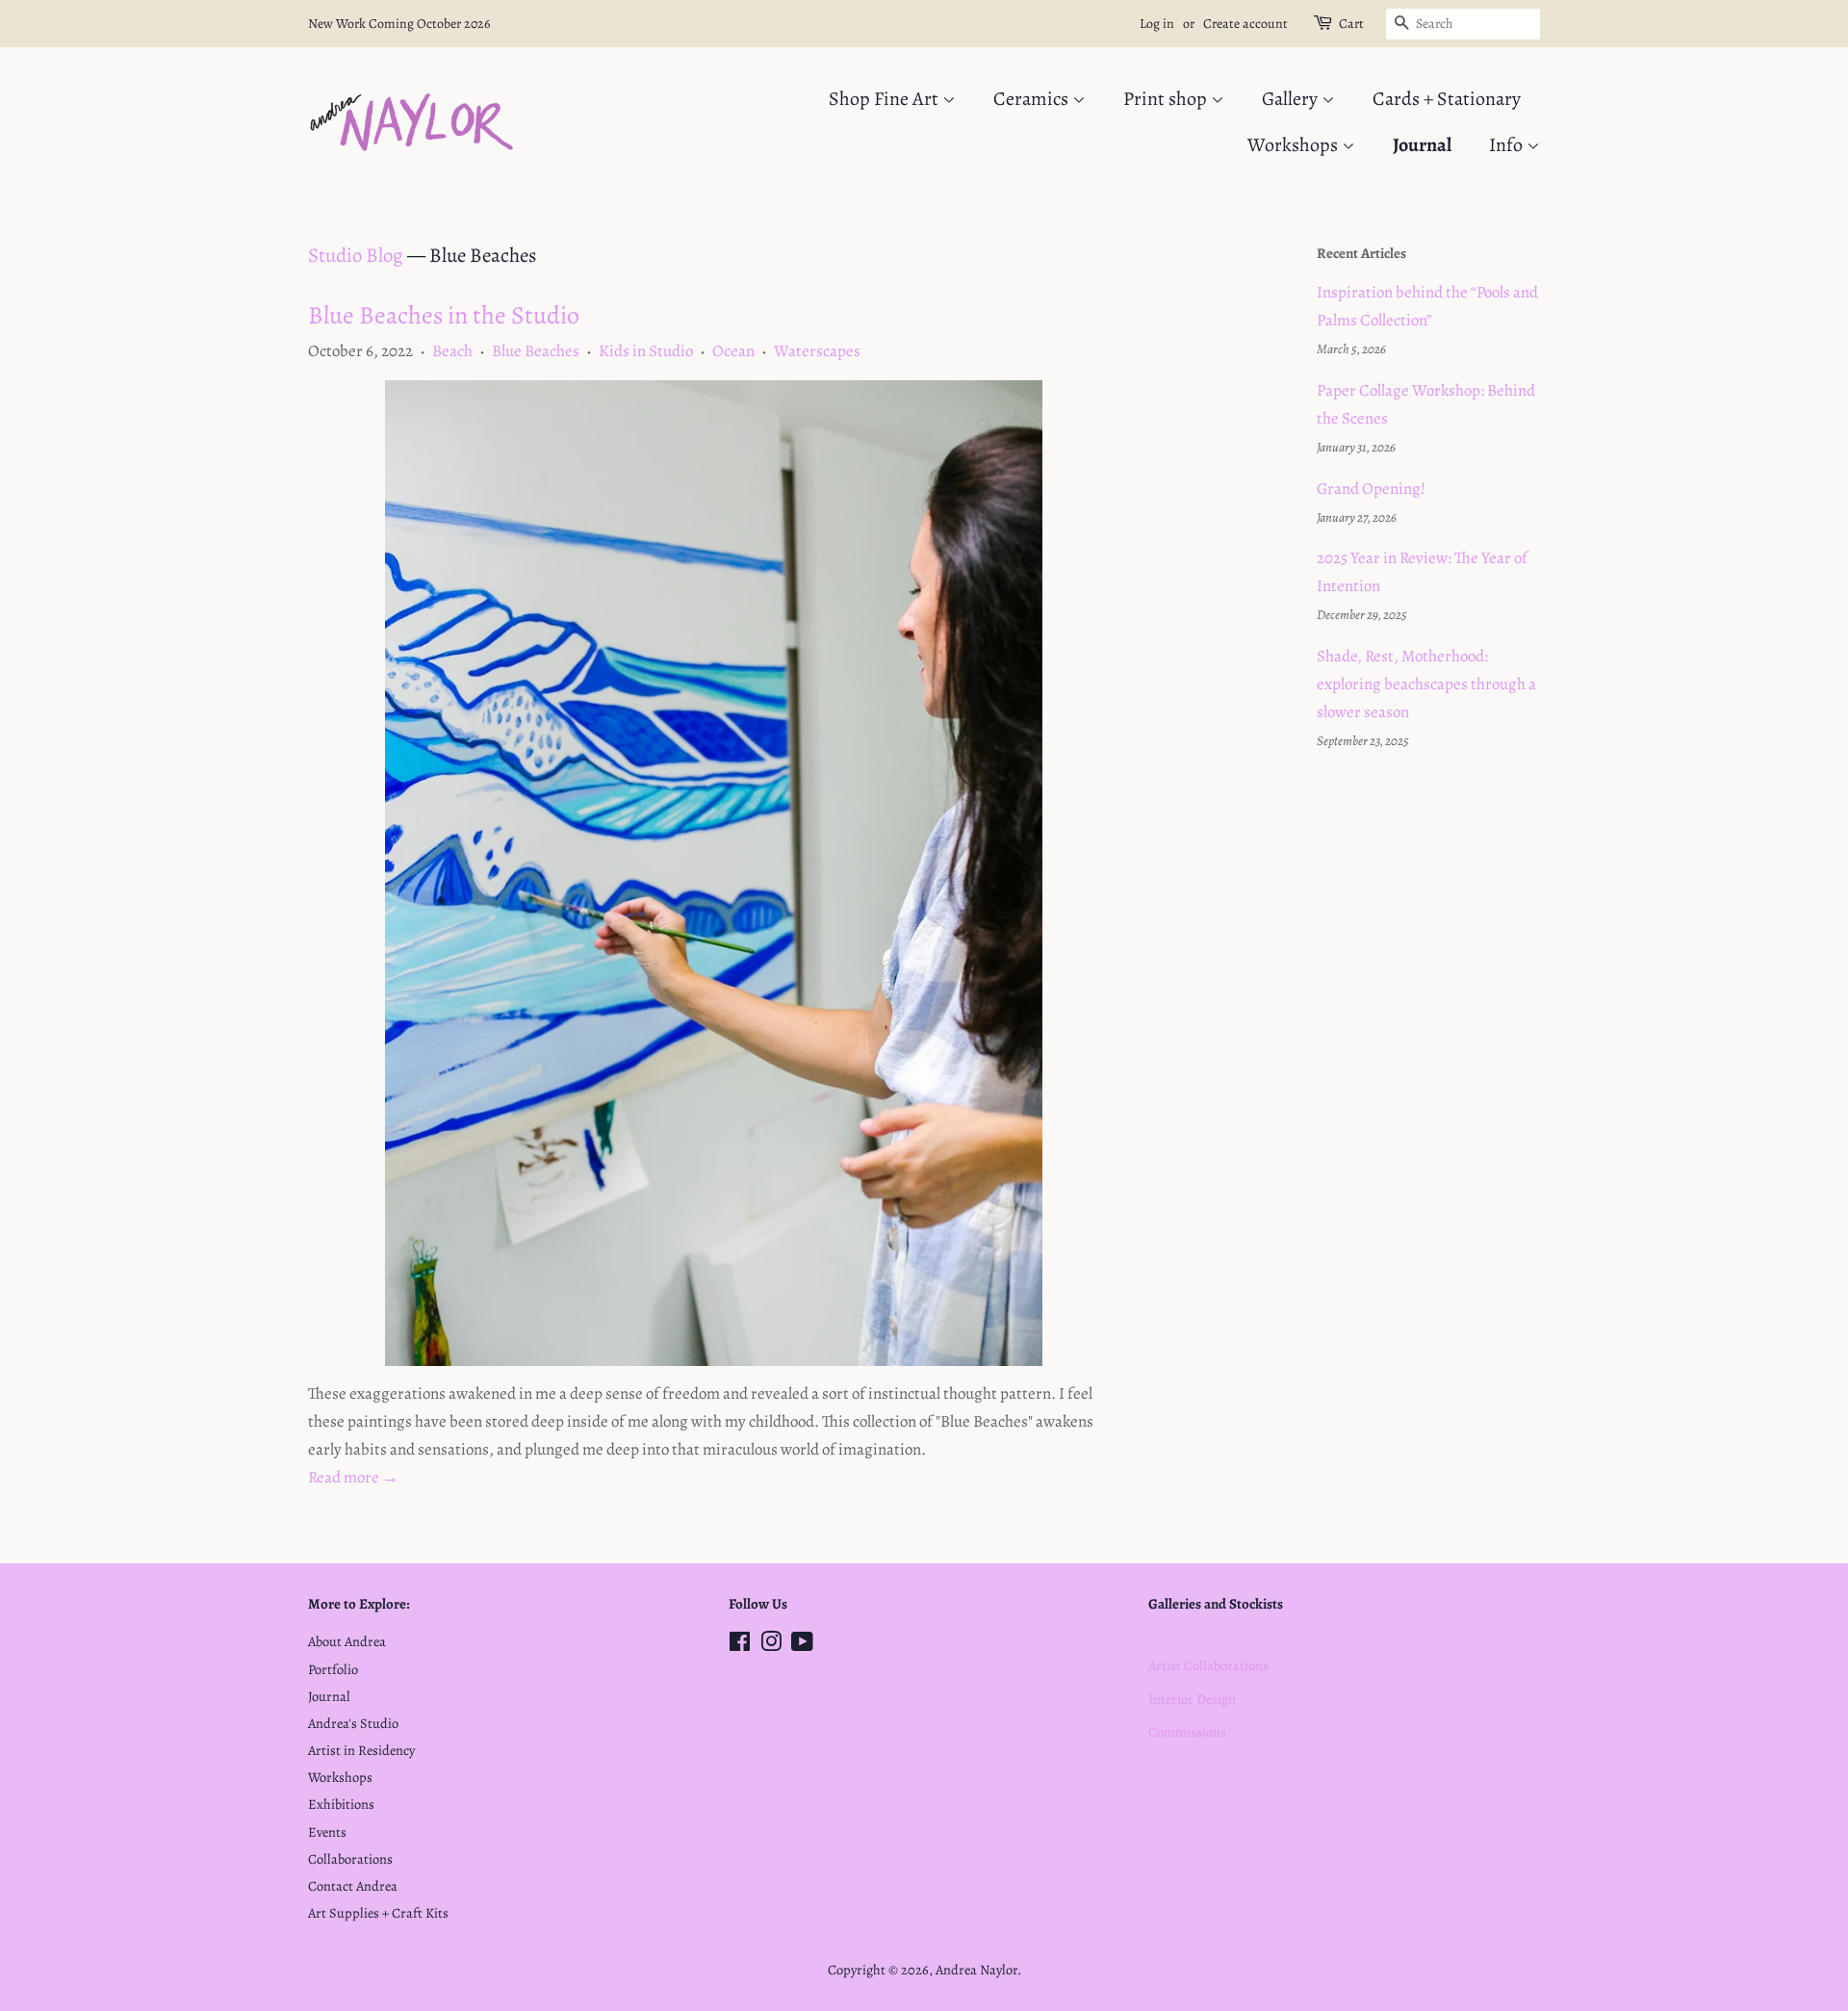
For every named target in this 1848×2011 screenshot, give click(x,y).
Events (327, 1832)
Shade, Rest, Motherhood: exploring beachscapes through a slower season (1426, 684)
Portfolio (333, 1669)
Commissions (1187, 1732)
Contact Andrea (353, 1886)
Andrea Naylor (976, 1970)
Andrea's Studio (353, 1723)
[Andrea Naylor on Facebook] (740, 1645)
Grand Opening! (1371, 489)
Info (1508, 145)
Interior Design (1192, 1699)
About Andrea (347, 1641)
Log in (1157, 24)
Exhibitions (341, 1804)
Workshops (1295, 145)
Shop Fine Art (885, 99)
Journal (1422, 145)
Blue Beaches (536, 351)
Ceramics (1033, 99)
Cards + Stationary (1447, 99)
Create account (1245, 24)
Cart (1351, 24)
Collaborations (350, 1859)
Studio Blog (356, 255)
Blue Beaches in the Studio (444, 315)
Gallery (1292, 99)
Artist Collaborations (1208, 1665)
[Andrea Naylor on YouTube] (802, 1645)
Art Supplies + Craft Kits (378, 1913)
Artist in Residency (361, 1750)
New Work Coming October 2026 (399, 24)
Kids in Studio (646, 351)
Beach (452, 351)
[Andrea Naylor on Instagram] (771, 1645)
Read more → (353, 1477)
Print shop (1167, 99)
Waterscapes (817, 351)
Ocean (733, 351)
